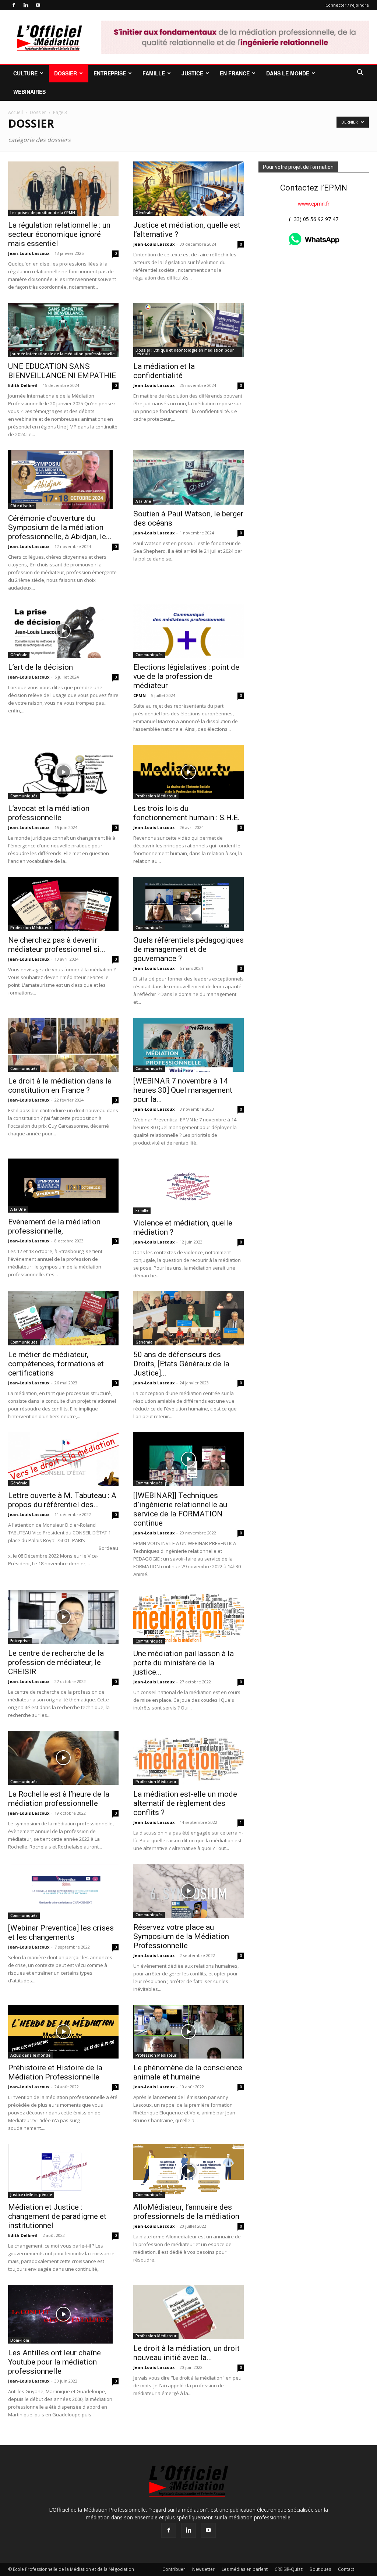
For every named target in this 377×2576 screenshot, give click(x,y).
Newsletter (203, 2569)
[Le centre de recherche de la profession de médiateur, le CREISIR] (63, 1617)
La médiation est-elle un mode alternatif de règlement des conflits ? (185, 1803)
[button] (360, 73)
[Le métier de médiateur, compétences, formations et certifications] (63, 1318)
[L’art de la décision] (63, 631)
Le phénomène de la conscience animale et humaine (188, 2072)
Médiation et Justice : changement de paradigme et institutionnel (57, 2216)
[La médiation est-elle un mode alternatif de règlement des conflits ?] (188, 1758)
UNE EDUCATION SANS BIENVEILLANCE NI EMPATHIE (62, 371)
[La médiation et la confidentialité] (188, 330)
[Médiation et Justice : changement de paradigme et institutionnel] (63, 2171)
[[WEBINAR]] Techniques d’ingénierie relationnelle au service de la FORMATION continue (180, 1509)
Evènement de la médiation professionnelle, (54, 1226)
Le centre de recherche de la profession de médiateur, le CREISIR (56, 1662)
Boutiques (320, 2569)
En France (235, 73)
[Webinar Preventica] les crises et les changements (61, 1933)
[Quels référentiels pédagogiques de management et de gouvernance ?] (188, 904)
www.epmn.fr (314, 204)
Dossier (66, 73)
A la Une (143, 501)
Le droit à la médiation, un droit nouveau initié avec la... (186, 2353)
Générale (144, 213)
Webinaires (29, 92)
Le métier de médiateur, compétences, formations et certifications (56, 1364)
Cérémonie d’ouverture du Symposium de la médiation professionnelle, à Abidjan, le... (60, 527)
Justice (192, 73)
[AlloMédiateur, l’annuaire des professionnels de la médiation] (188, 2171)
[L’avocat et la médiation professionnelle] (63, 772)
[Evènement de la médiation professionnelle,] (63, 1186)
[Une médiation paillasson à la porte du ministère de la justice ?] (188, 1617)
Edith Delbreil (23, 385)
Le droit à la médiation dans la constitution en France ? (60, 1086)
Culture (25, 73)
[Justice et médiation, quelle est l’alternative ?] (188, 189)
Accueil (15, 112)
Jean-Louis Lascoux (29, 253)
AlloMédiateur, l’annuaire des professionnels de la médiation (186, 2212)
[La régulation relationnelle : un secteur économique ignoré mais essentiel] (63, 189)
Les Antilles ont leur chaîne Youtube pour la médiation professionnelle (54, 2362)
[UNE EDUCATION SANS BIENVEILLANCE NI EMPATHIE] (63, 330)
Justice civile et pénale (31, 2195)
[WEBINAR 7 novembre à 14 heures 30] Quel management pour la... (183, 1090)
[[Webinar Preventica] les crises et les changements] (63, 1891)
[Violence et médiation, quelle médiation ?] (188, 1186)
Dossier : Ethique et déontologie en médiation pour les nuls (185, 352)
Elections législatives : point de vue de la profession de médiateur (186, 676)
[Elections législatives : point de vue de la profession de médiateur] (188, 631)
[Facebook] (14, 5)
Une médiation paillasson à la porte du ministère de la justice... (184, 1663)
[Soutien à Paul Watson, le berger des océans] (188, 477)
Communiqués (149, 655)
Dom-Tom (20, 2340)
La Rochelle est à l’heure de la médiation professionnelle (59, 1799)
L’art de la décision (40, 667)
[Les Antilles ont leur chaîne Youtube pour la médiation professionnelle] (63, 2314)
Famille (154, 73)
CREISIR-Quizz (289, 2569)
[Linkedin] (26, 5)
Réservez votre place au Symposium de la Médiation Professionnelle (181, 1936)
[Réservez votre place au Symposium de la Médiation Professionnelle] (188, 1891)
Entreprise (110, 73)
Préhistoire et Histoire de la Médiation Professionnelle (55, 2072)
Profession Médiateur (156, 796)
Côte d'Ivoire (22, 506)
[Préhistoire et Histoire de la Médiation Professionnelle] (63, 2032)
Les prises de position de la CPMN (43, 213)
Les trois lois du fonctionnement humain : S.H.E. (186, 813)
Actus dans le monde (30, 2055)
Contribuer (174, 2569)
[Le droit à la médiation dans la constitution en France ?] (63, 1045)
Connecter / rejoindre (347, 5)
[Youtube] (38, 5)
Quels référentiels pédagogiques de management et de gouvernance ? (188, 949)
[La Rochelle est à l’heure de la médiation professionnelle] (63, 1758)
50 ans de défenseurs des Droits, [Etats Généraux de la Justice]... (181, 1364)
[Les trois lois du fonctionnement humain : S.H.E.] (188, 772)
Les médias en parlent (245, 2569)
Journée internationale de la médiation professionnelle (62, 354)
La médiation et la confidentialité (164, 371)
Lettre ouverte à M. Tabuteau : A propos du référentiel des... (62, 1500)
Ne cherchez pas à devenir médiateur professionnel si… (57, 945)
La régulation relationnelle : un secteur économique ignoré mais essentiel (59, 234)
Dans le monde (288, 73)
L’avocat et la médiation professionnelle (49, 813)
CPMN (140, 695)
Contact (346, 2569)
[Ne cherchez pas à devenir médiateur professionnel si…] (63, 904)
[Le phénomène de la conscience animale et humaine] (188, 2032)
